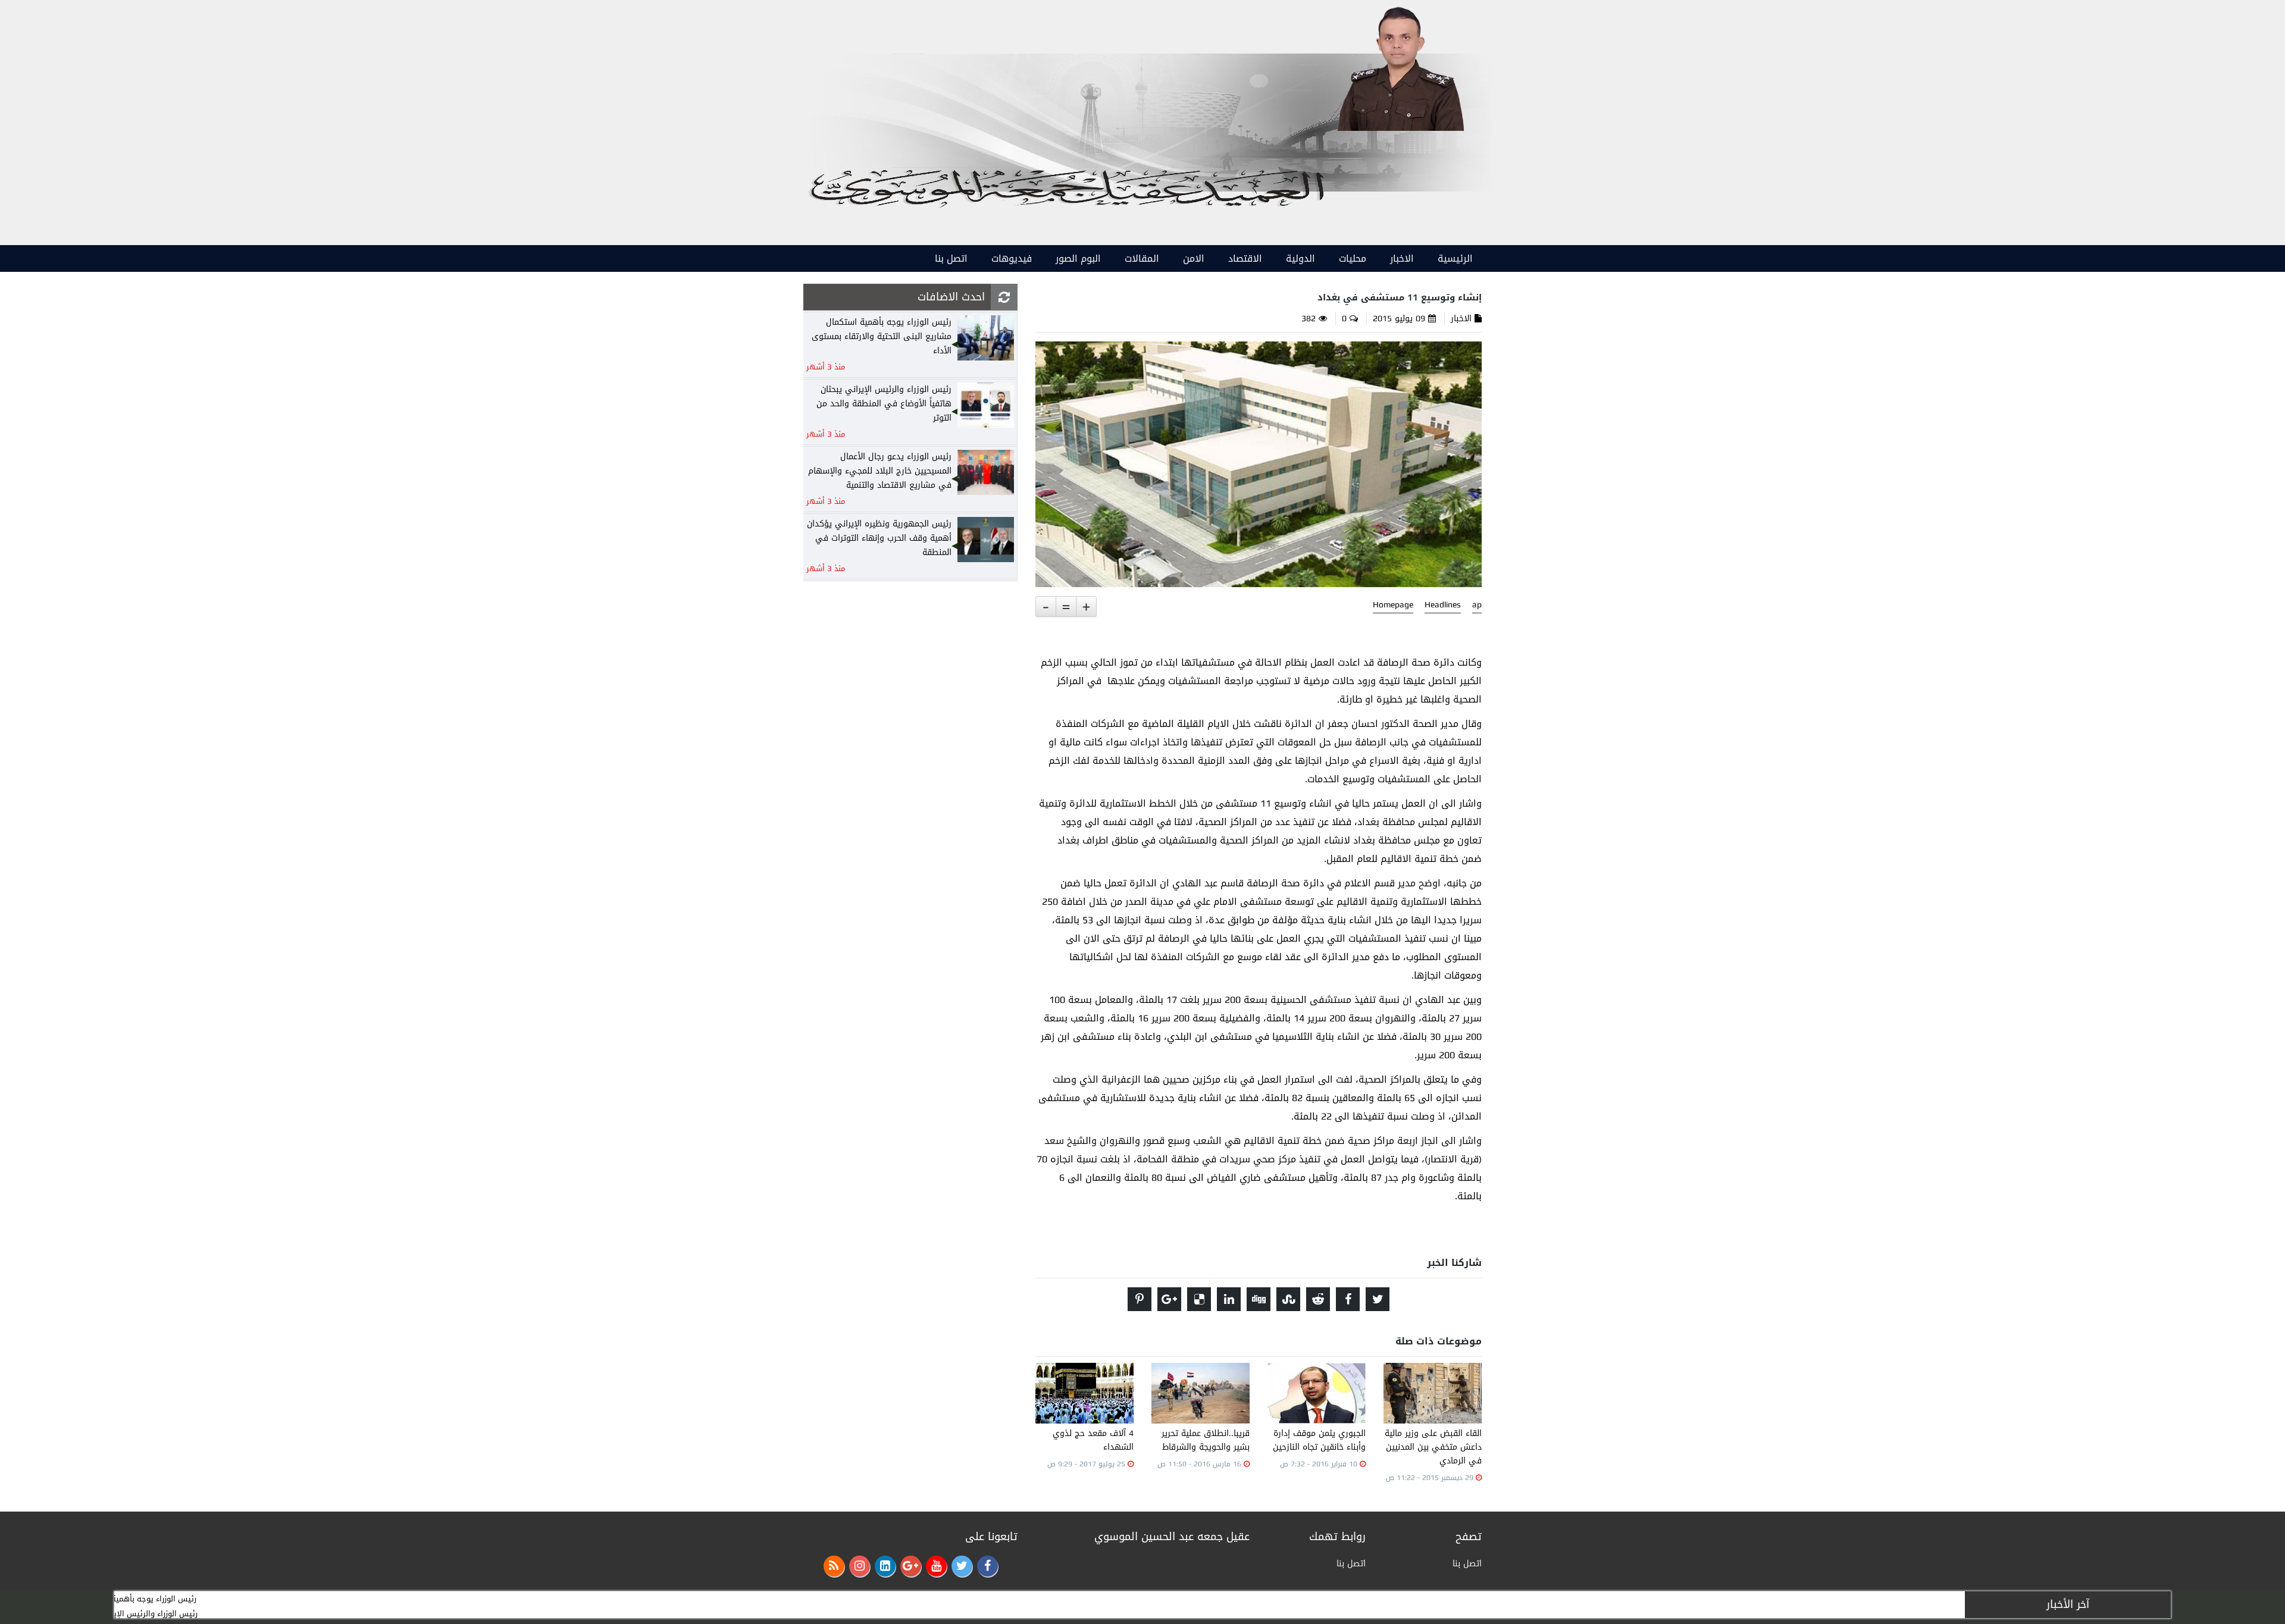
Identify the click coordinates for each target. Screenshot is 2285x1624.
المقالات (1142, 258)
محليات (1353, 258)
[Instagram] (860, 1566)
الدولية (1300, 258)
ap (1477, 605)
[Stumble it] (1288, 1299)
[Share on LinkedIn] (1229, 1299)
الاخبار (1402, 258)
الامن (1194, 258)
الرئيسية (1455, 258)
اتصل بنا (951, 258)
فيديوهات (1012, 258)
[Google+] (911, 1566)
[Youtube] (936, 1566)
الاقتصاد (1245, 258)
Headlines (1443, 605)
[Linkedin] (885, 1566)
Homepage (1393, 605)
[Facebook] (987, 1566)
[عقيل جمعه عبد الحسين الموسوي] (1400, 66)
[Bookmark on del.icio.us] (1199, 1299)
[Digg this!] (1259, 1299)
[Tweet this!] (1378, 1299)
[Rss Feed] (834, 1566)
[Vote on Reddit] (1318, 1299)
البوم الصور (1078, 258)
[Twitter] (962, 1566)
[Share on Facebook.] (1348, 1299)
